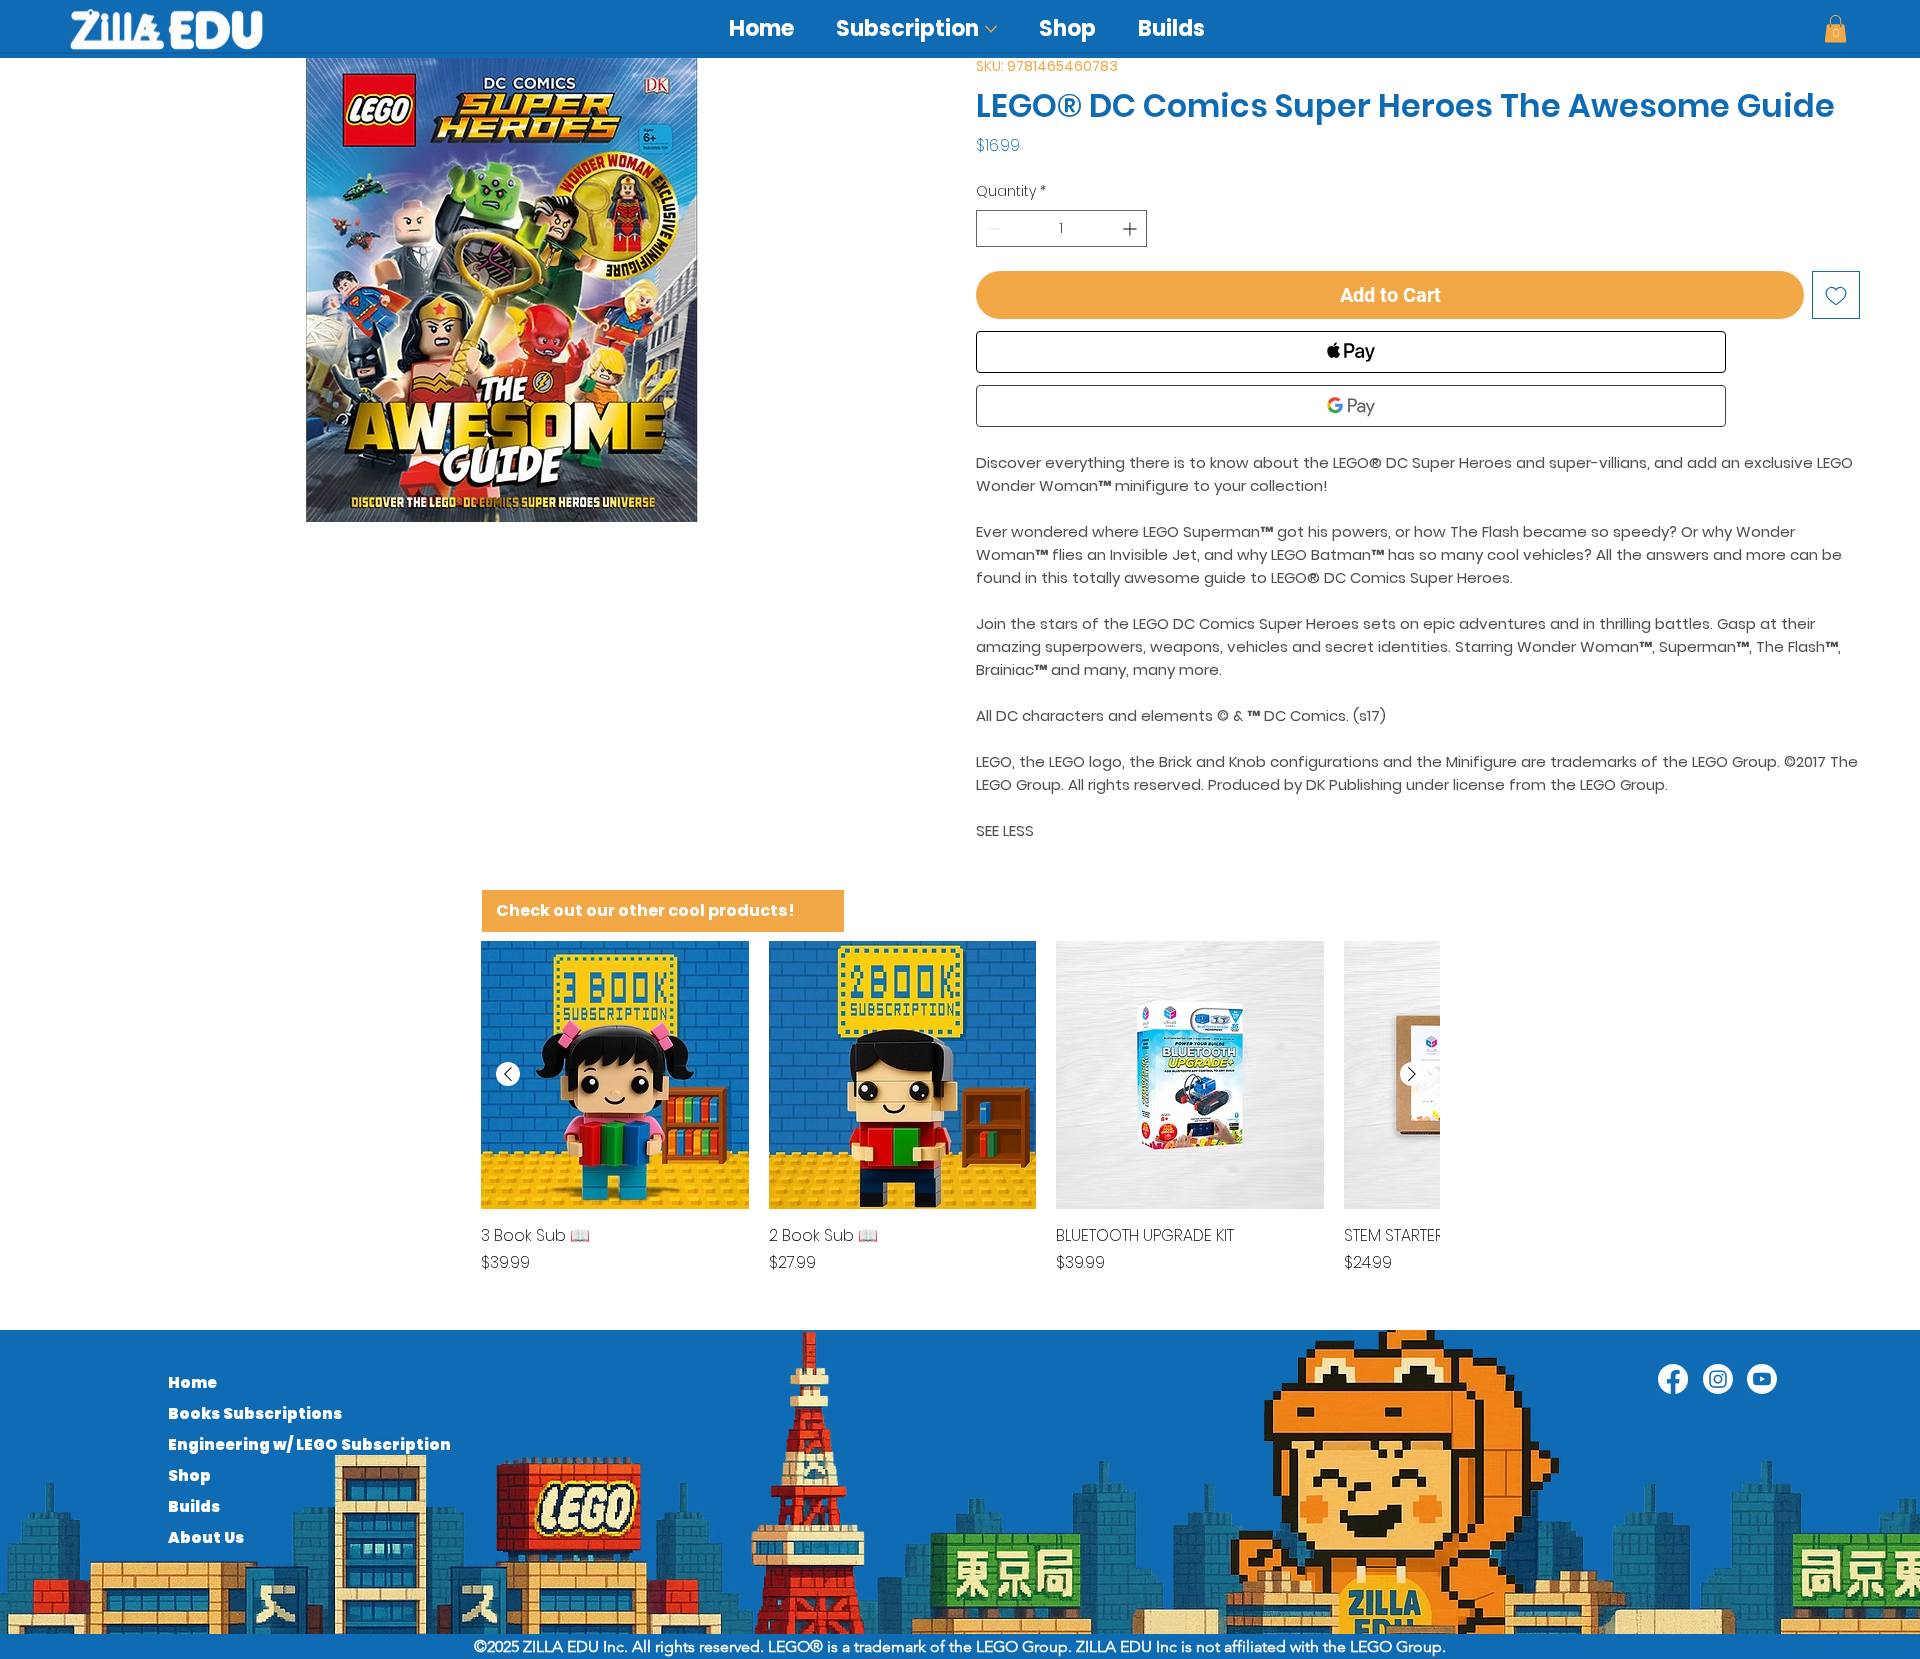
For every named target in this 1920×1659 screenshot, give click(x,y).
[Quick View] (615, 1075)
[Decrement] (991, 228)
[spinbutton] (1061, 228)
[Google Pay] (1351, 406)
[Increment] (1131, 228)
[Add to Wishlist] (1836, 295)
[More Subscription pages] (991, 29)
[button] (1835, 28)
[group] (960, 1119)
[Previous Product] (508, 1074)
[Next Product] (1412, 1074)
